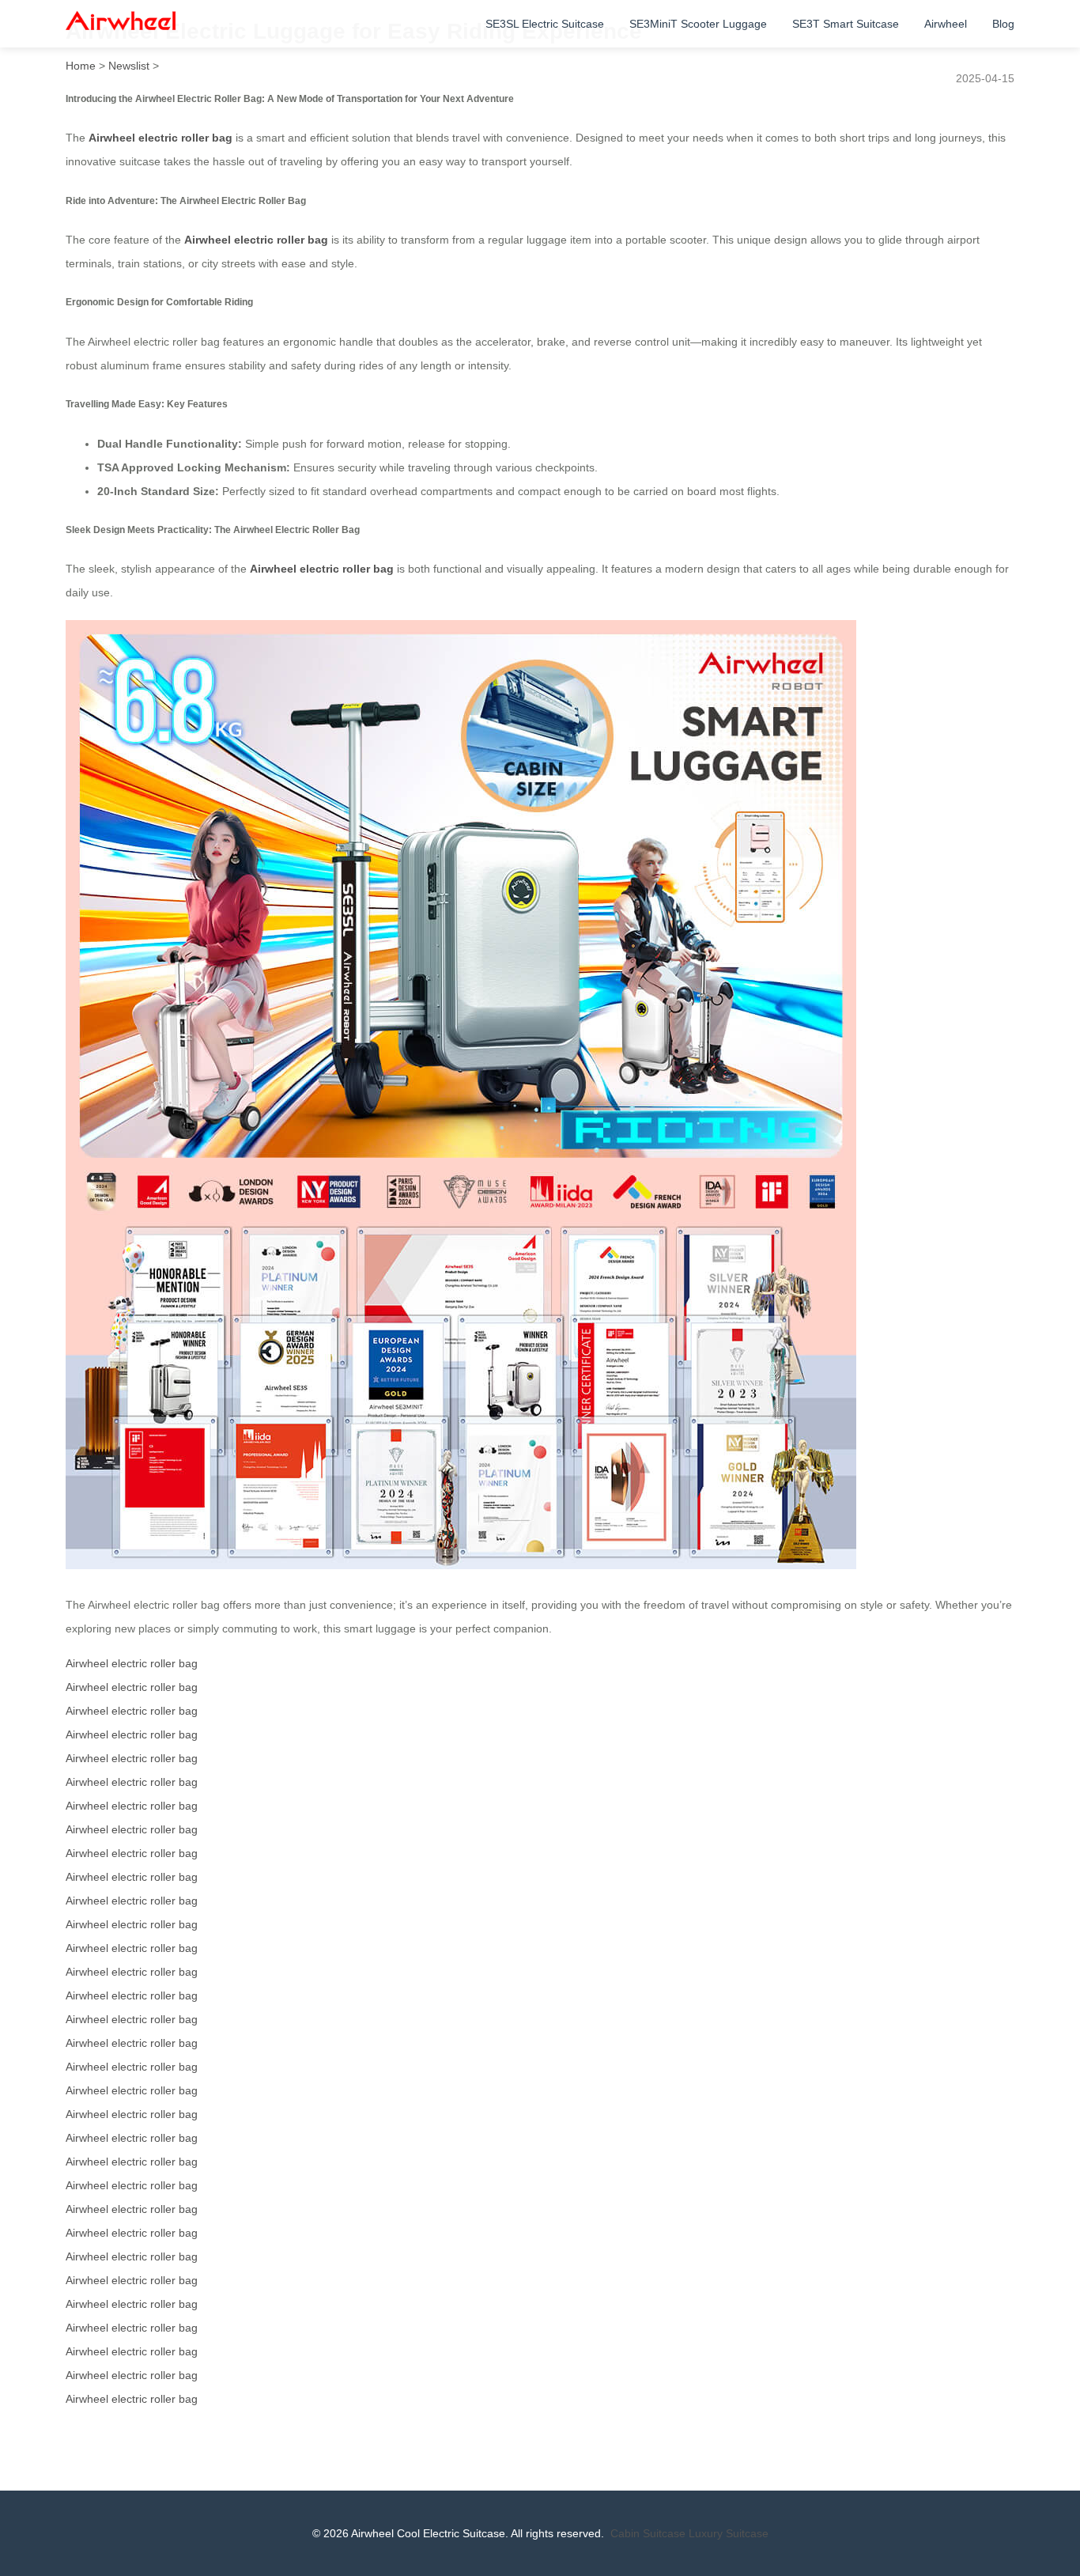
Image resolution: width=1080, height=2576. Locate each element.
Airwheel (946, 24)
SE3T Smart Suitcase (846, 24)
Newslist (129, 66)
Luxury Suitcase (729, 2533)
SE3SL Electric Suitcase (545, 24)
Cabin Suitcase (648, 2533)
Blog (1003, 24)
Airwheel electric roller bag (160, 138)
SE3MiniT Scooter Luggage (698, 24)
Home (81, 66)
